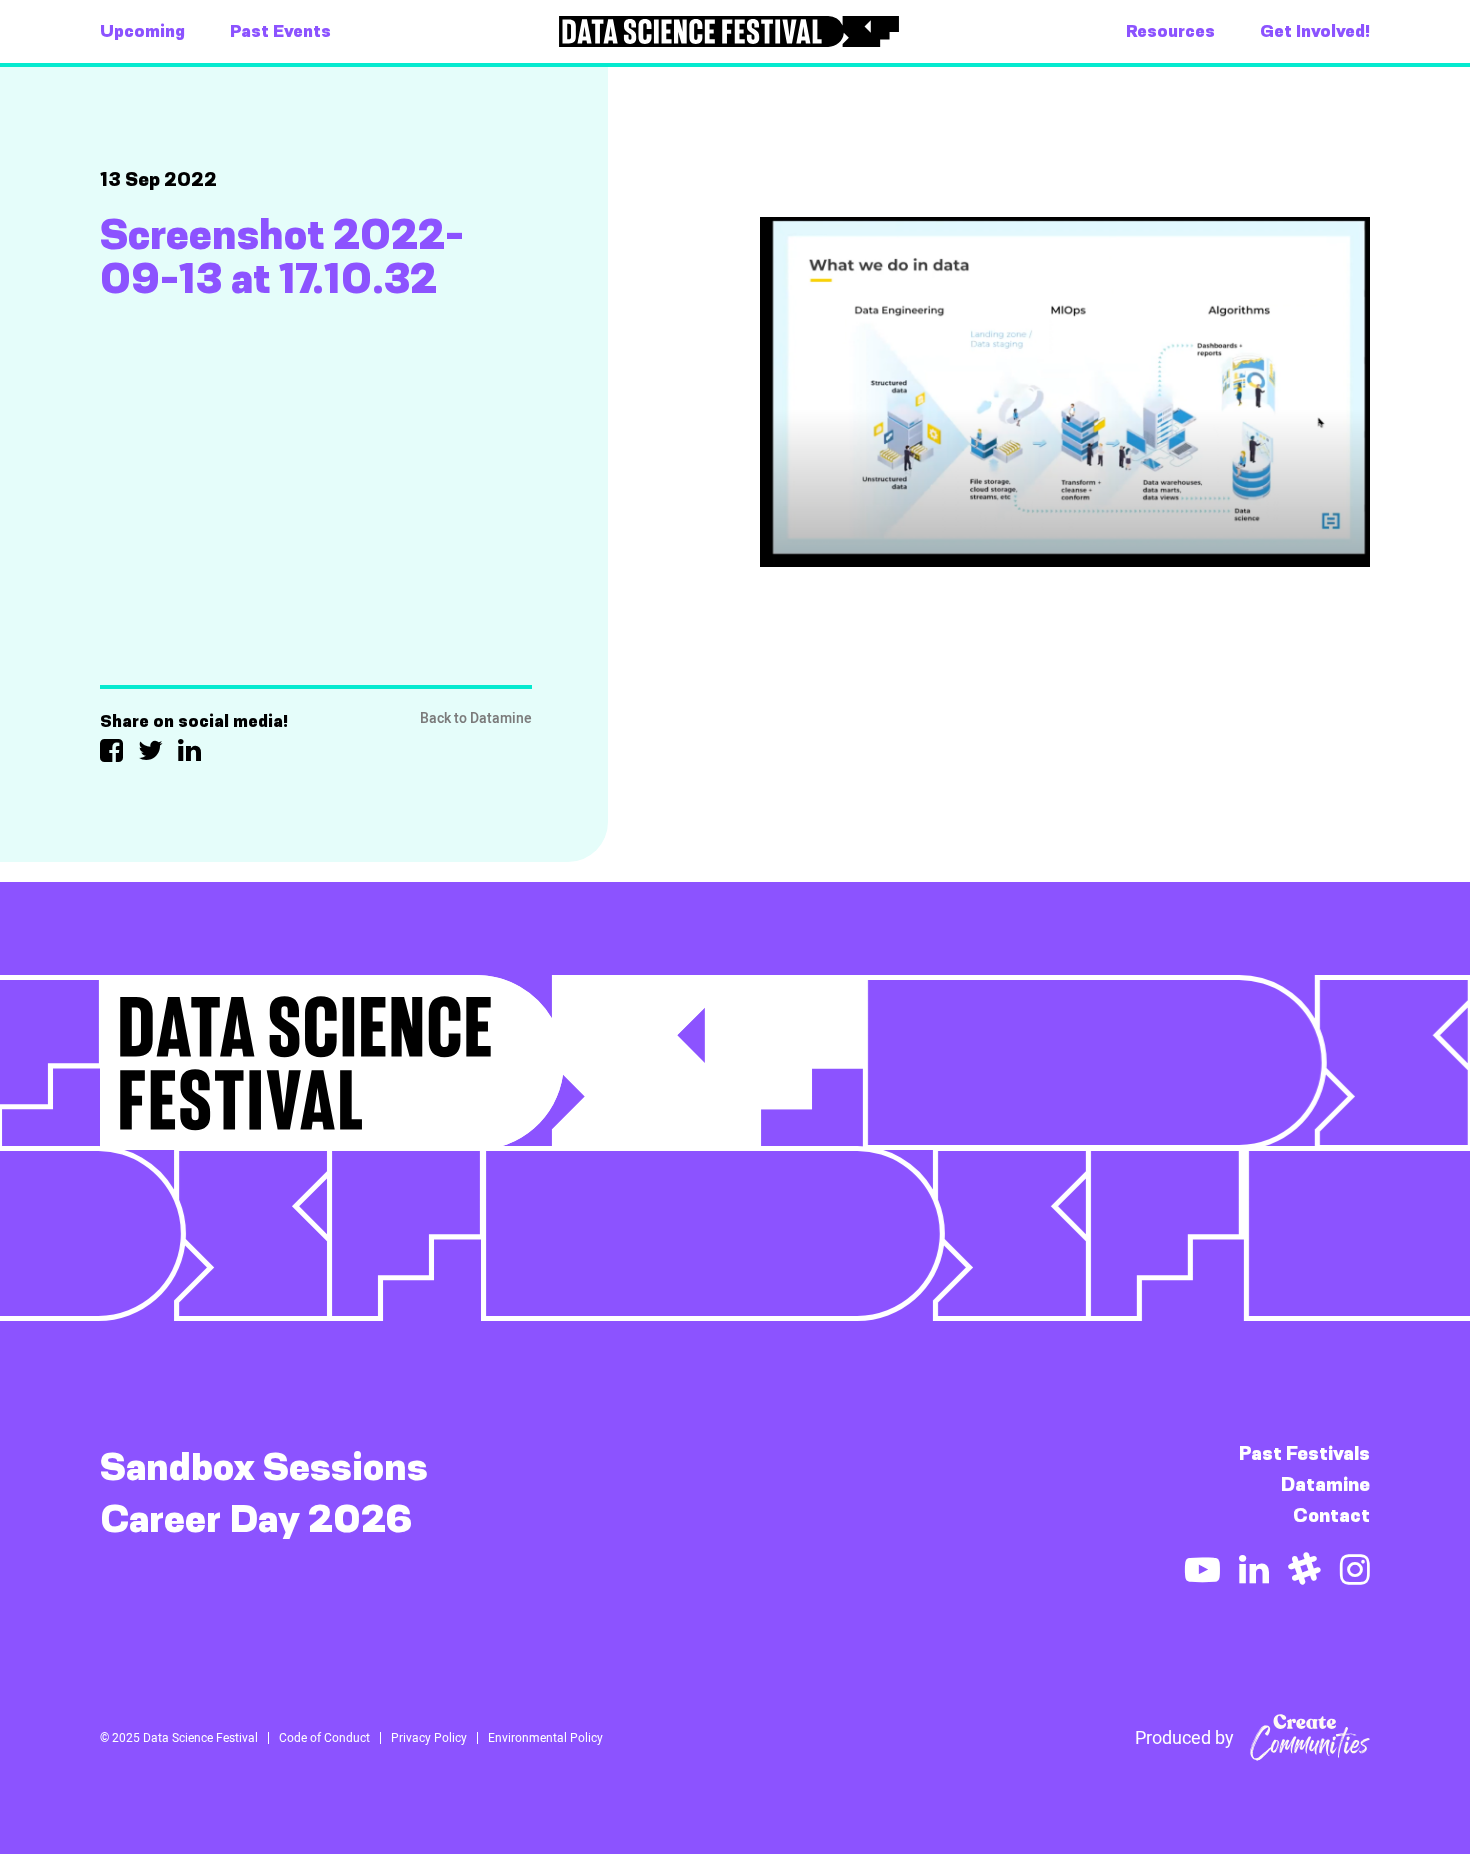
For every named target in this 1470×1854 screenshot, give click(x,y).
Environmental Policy (545, 1738)
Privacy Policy (429, 1738)
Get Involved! (1315, 31)
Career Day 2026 (256, 1519)
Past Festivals (1304, 1453)
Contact (1331, 1515)
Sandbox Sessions (264, 1467)
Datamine (1325, 1484)
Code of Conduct (324, 1738)
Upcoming (142, 31)
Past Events (280, 31)
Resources (1170, 31)
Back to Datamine (476, 718)
